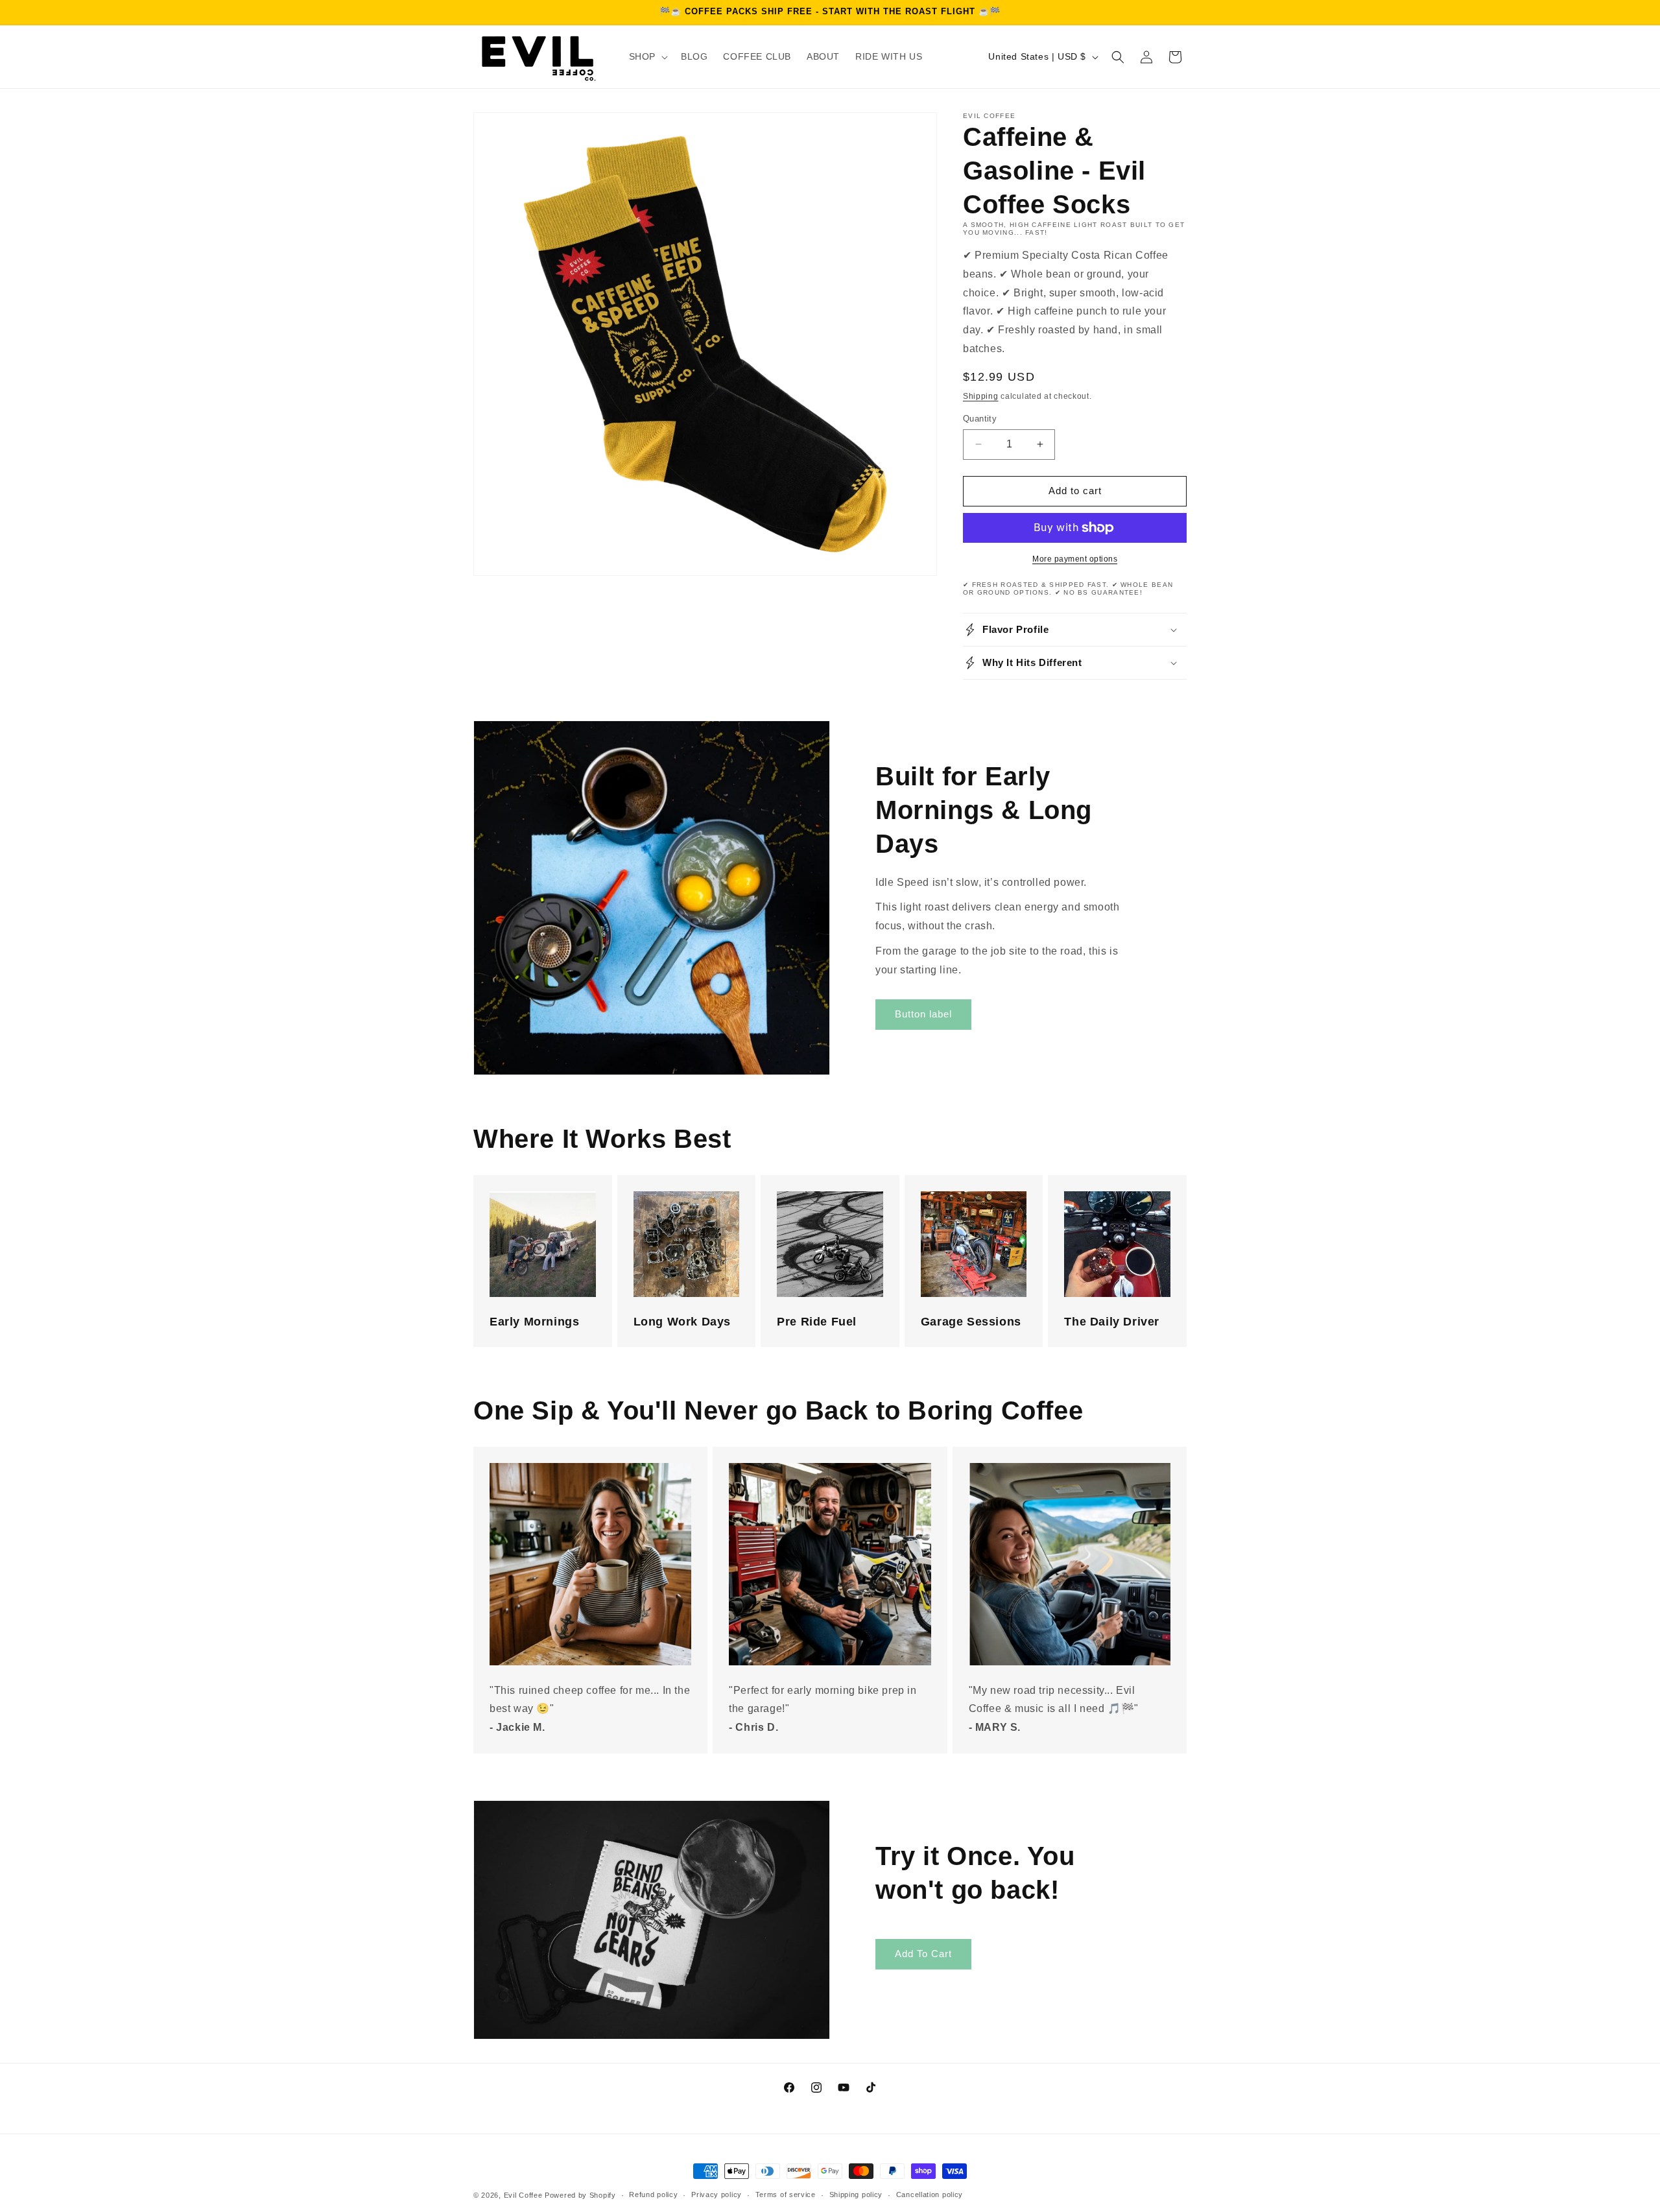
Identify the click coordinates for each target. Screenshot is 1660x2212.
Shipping (981, 396)
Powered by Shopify (580, 2195)
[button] (647, 56)
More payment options (1075, 559)
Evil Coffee (523, 2195)
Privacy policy (717, 2194)
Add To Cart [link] (923, 1954)
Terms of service (786, 2194)
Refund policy (653, 2194)
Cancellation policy (930, 2194)
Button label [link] (923, 1014)
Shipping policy (856, 2194)
